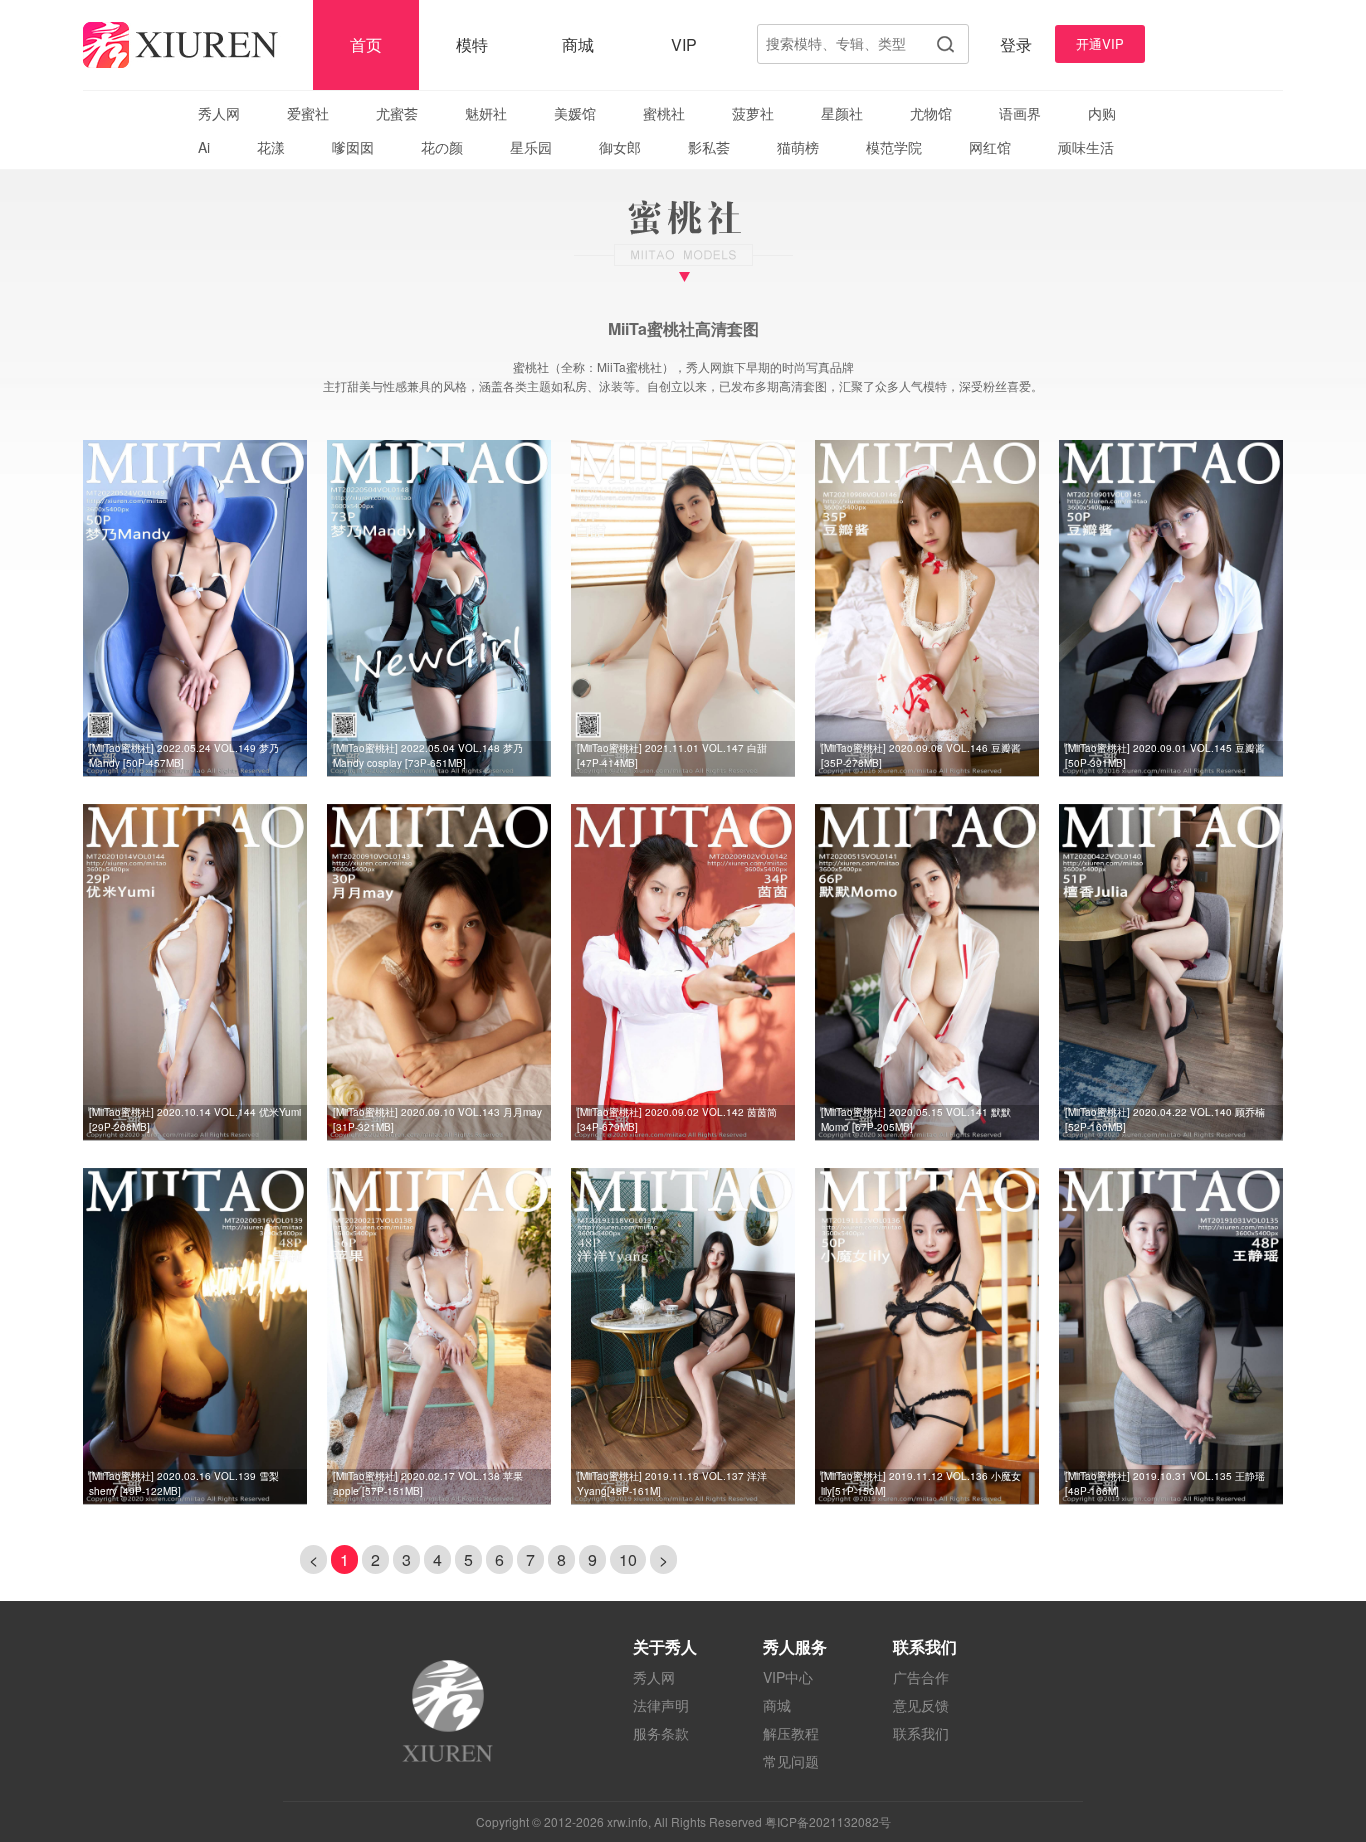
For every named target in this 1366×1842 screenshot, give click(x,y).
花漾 (271, 147)
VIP (684, 44)
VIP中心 (788, 1677)
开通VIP (1100, 43)
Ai (204, 147)
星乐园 (531, 147)
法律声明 (661, 1705)
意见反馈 (921, 1705)
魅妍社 (486, 113)
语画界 (1020, 113)
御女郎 (620, 147)
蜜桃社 (664, 113)
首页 (366, 44)
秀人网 (219, 113)
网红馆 (990, 147)
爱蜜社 (308, 113)
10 (628, 1559)
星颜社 (842, 113)
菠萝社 (753, 113)
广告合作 (921, 1677)
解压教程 (791, 1733)
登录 (1016, 44)
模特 (472, 44)
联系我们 (921, 1733)
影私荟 (709, 147)
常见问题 (791, 1761)
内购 (1102, 113)
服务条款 (661, 1733)
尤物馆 (931, 113)
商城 (578, 44)
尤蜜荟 (397, 113)
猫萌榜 (798, 147)
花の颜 (442, 147)
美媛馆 (575, 113)
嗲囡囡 (353, 147)
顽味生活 (1086, 147)
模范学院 (894, 147)
